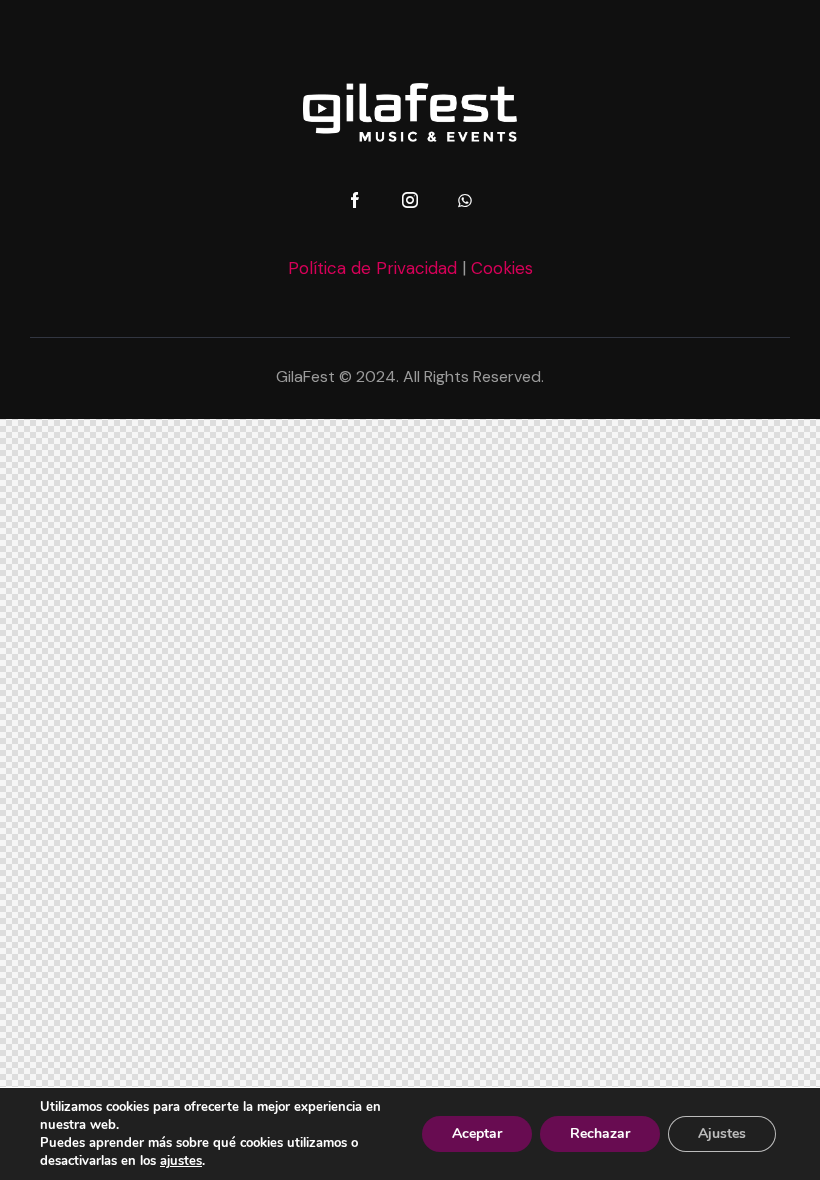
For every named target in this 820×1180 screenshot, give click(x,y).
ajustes (181, 1161)
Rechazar (600, 1133)
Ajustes (722, 1133)
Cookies (502, 268)
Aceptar (477, 1133)
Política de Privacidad (372, 268)
